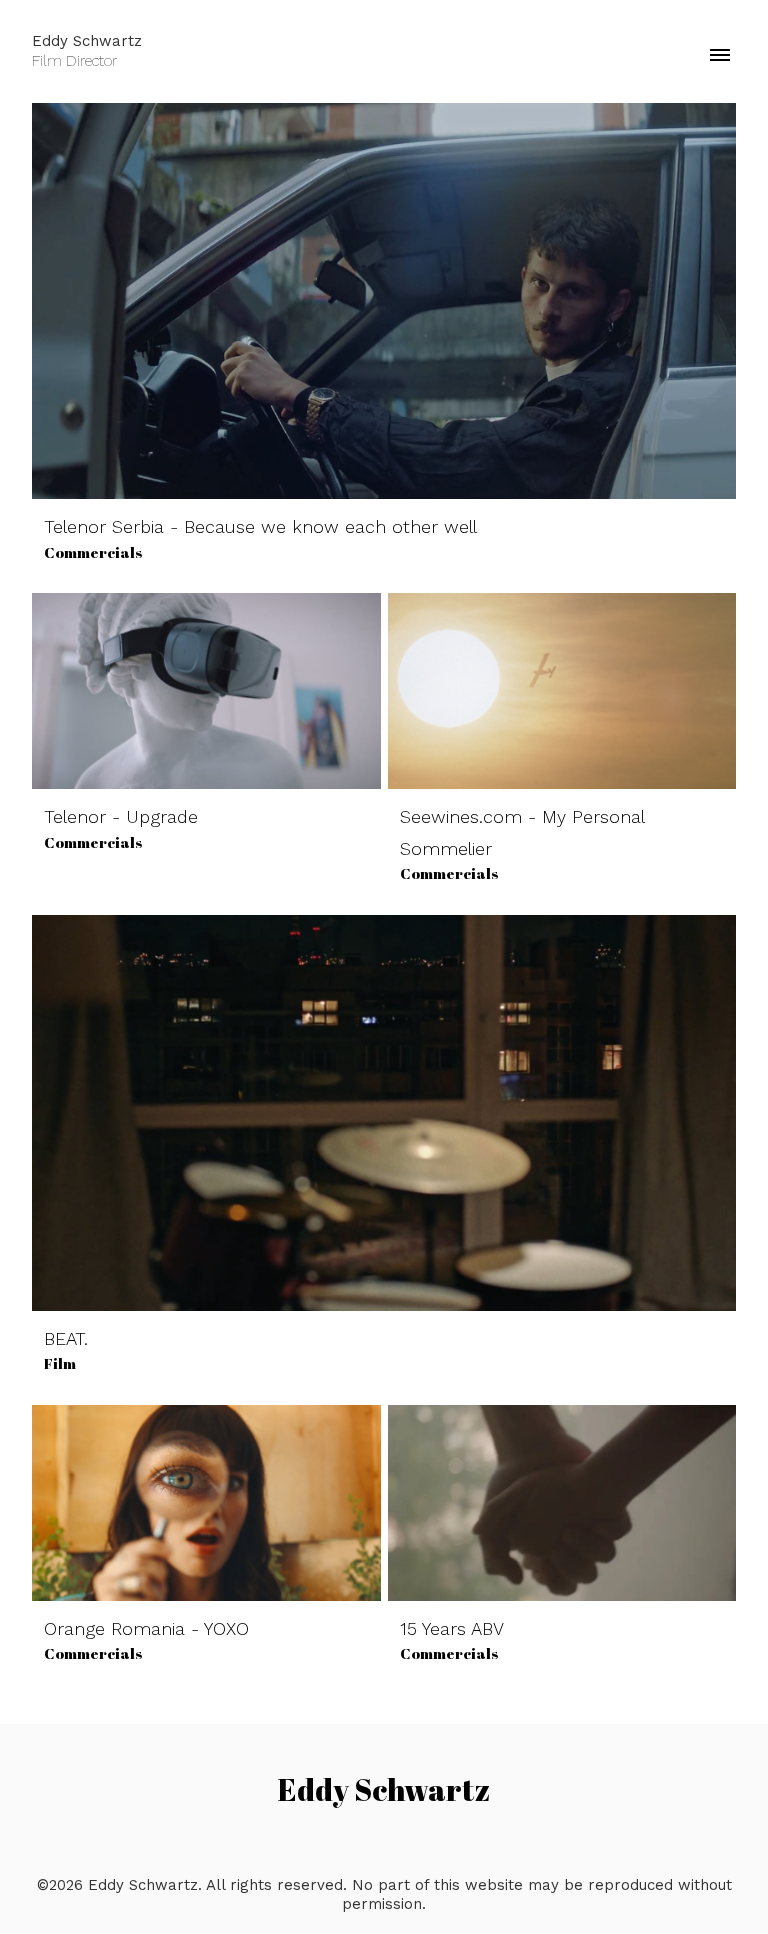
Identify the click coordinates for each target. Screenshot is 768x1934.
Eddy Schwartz (384, 1789)
